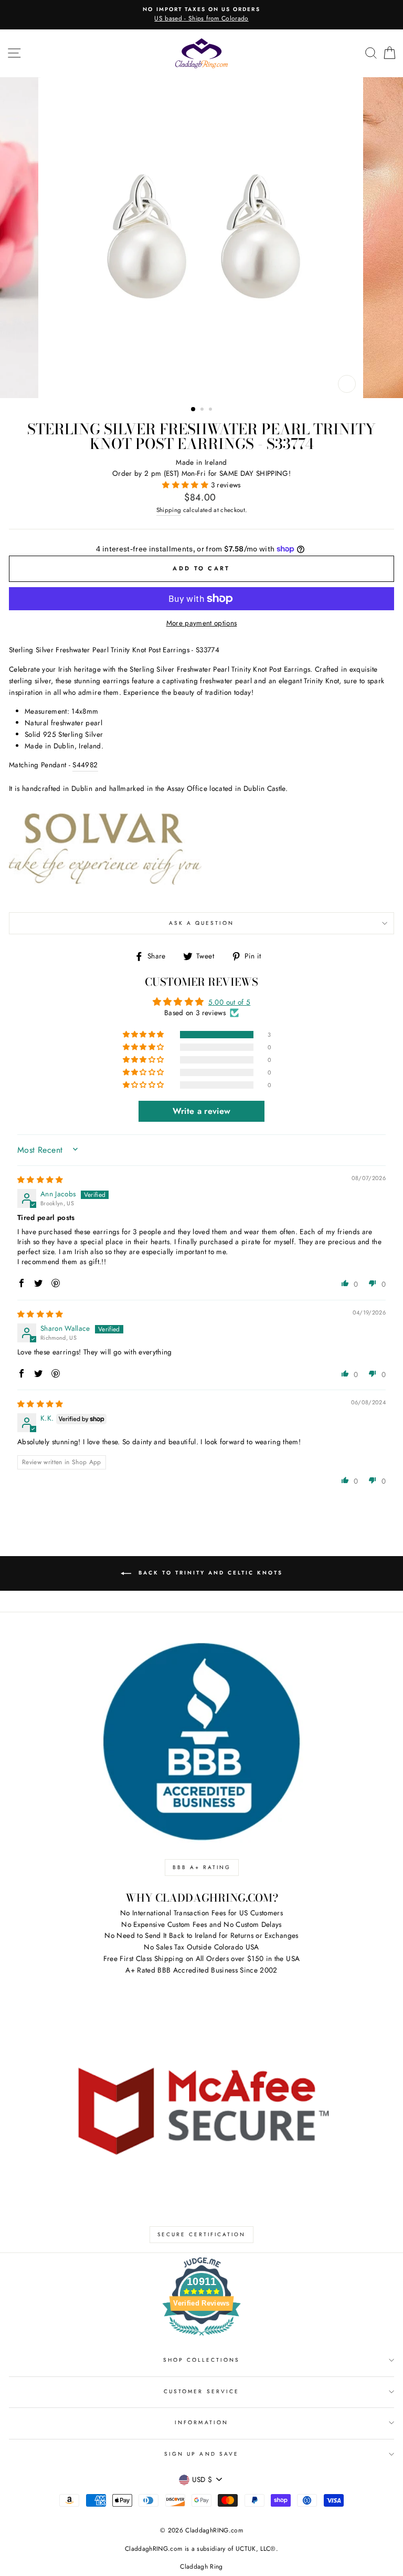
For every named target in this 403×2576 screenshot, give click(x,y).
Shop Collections (202, 2360)
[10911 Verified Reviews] (201, 2338)
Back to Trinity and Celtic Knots (209, 1573)
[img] (40, 1180)
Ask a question (202, 923)
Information (201, 2422)
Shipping (169, 510)
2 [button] (203, 410)
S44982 (85, 765)
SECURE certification (201, 2234)
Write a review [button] (202, 1111)
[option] (201, 15)
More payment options (202, 623)
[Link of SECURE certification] (201, 2109)
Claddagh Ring (201, 2567)
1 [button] (194, 410)
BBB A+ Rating (202, 1867)
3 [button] (211, 410)
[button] (186, 485)
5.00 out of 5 (229, 1002)
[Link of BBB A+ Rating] (201, 1742)
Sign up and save (201, 2454)
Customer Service (201, 2391)
